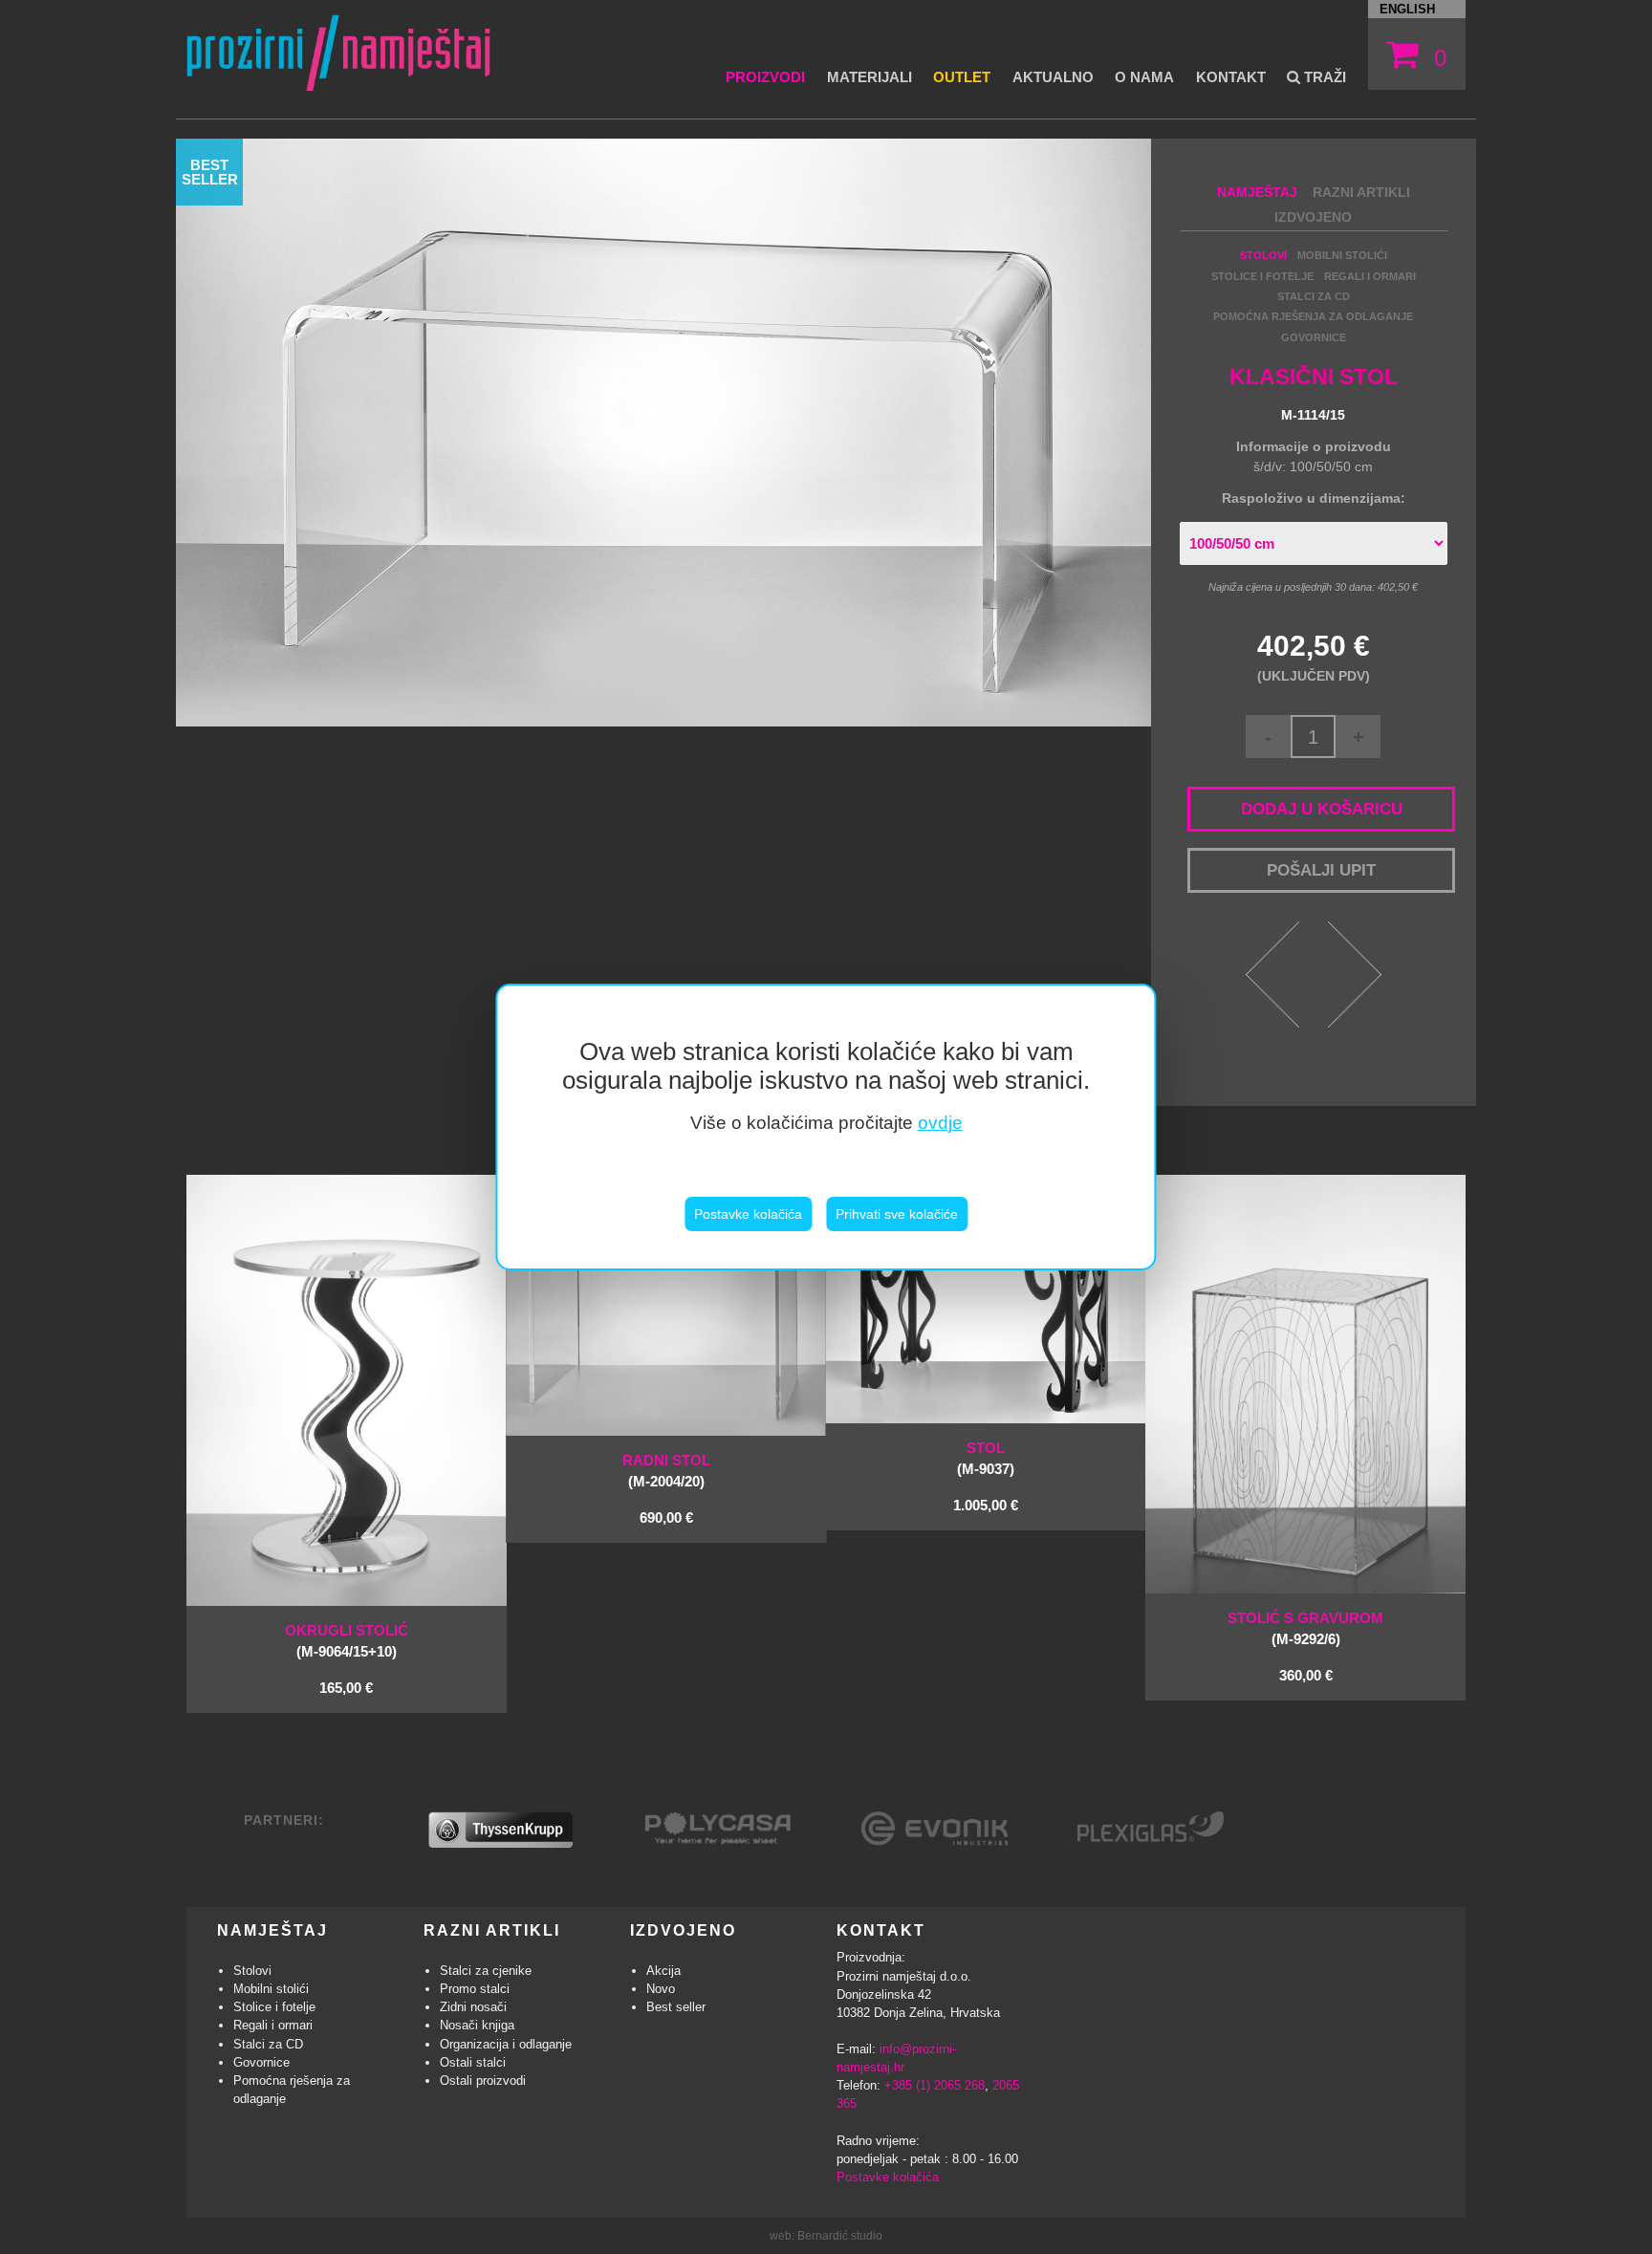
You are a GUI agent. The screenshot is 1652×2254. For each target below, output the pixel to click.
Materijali (869, 77)
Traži (1323, 77)
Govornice (1314, 337)
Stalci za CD (1314, 296)
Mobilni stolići (1342, 255)
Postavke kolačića (748, 1214)
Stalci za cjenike (486, 1971)
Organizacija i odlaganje (506, 2044)
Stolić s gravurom (1305, 1618)
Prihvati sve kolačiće (897, 1214)
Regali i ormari (1370, 276)
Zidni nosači (473, 2007)
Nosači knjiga (477, 2025)
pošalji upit (1321, 870)
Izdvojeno (1313, 217)
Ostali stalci (473, 2062)
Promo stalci (475, 1989)
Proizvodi (765, 77)
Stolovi (1263, 255)
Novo (661, 1989)
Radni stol (666, 1460)
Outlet (962, 77)
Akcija (663, 1971)
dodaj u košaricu (1322, 809)
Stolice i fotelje (1262, 276)
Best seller (676, 2007)
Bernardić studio (840, 2236)
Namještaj (1257, 193)
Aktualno (1053, 77)
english (1407, 9)
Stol (986, 1448)
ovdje (940, 1123)
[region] (826, 1127)
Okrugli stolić (347, 1630)
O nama (1144, 77)
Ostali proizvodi (483, 2081)
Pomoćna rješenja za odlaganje (1313, 316)
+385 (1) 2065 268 (935, 2085)
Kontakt (1231, 77)
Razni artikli (1361, 193)
